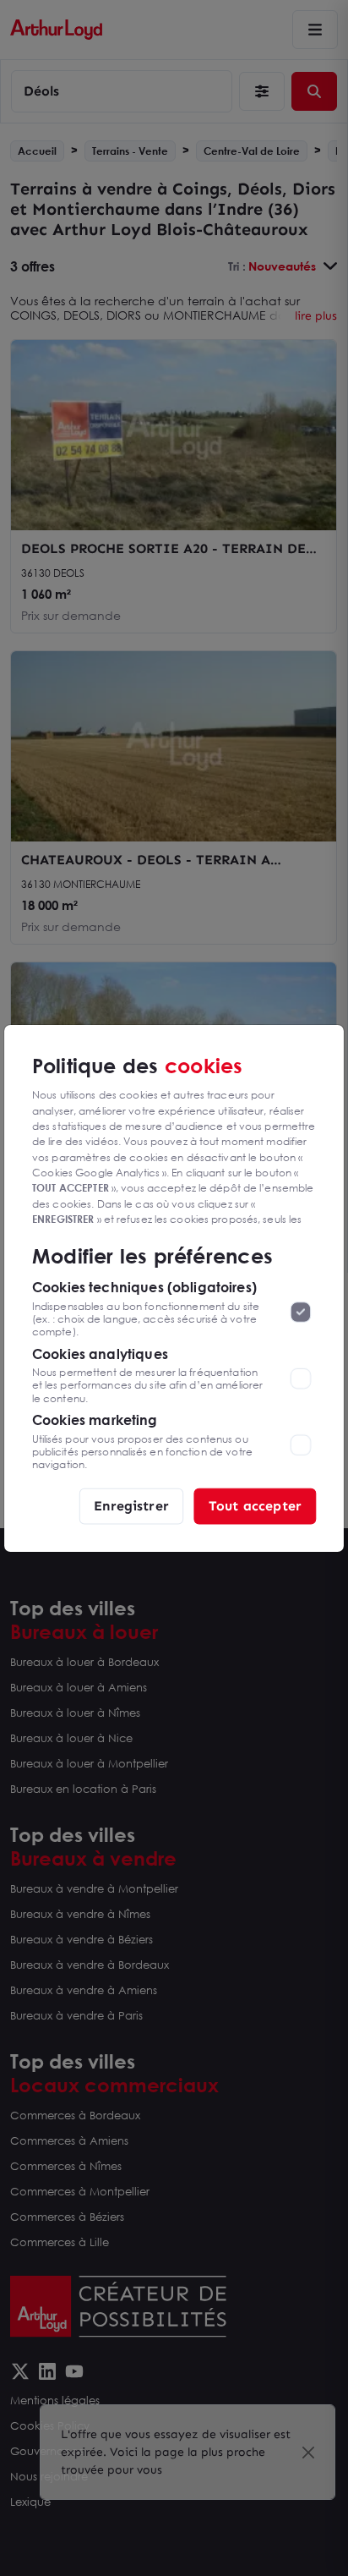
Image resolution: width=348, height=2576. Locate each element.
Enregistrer (131, 1505)
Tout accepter (255, 1505)
